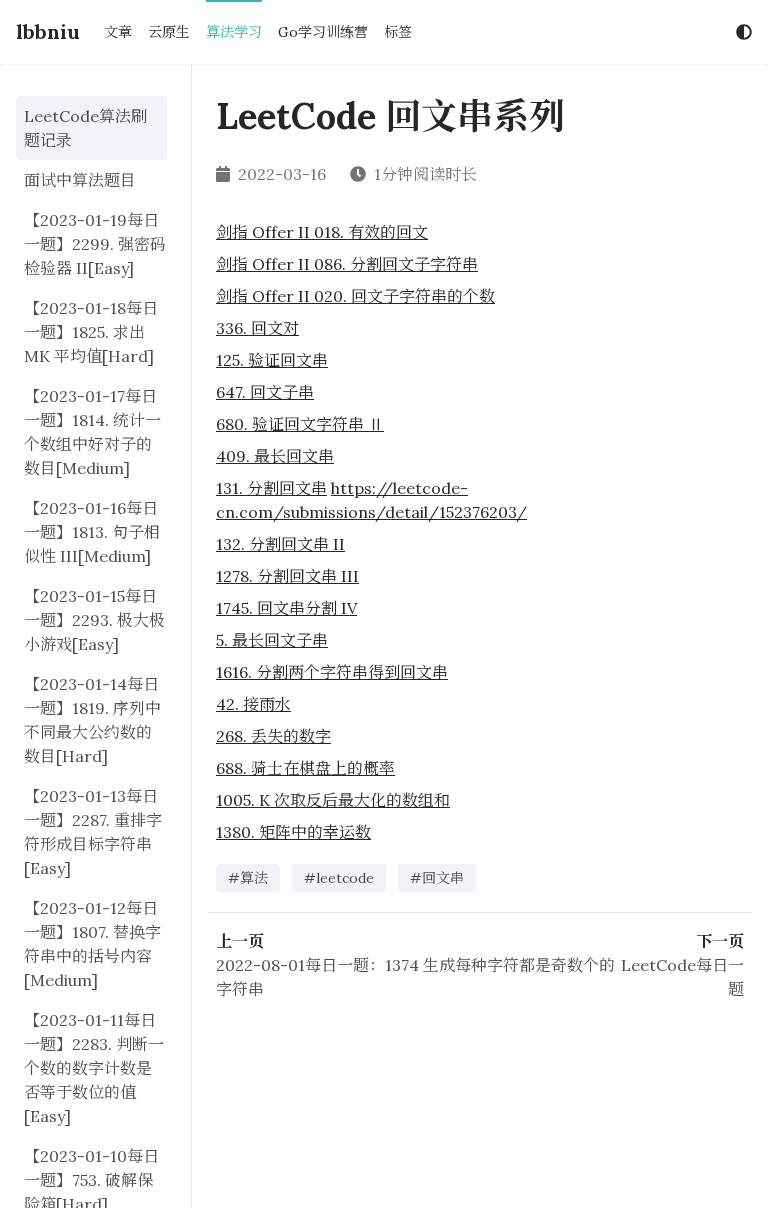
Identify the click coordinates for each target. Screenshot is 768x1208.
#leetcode (339, 878)
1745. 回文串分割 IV (286, 608)
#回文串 (437, 878)
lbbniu (48, 31)
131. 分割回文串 (271, 488)
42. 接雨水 (253, 704)
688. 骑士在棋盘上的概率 (305, 768)
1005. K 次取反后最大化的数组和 (333, 800)
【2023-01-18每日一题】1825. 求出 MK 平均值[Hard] (91, 332)
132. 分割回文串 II (280, 544)
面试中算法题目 (80, 180)
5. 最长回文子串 (272, 640)
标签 (398, 32)
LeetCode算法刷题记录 (85, 128)
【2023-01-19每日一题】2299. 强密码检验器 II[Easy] (95, 244)
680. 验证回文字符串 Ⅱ (300, 424)
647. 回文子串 (265, 392)
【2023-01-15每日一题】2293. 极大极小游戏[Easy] (94, 620)
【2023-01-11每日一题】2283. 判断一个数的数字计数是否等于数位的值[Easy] (94, 1068)
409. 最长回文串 (275, 456)
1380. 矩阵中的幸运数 (293, 832)
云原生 (169, 32)
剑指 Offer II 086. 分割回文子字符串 (347, 264)
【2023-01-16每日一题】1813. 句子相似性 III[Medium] (92, 532)
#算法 (248, 878)
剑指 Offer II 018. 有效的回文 (322, 232)
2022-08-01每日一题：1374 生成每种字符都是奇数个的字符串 (415, 977)
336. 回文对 (257, 328)
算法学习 (234, 32)
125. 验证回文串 (272, 360)
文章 (118, 32)
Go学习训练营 (323, 32)
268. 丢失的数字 (273, 736)
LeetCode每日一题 (682, 977)
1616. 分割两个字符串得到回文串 (332, 672)
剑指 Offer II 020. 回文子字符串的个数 (355, 296)
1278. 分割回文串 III (287, 576)
